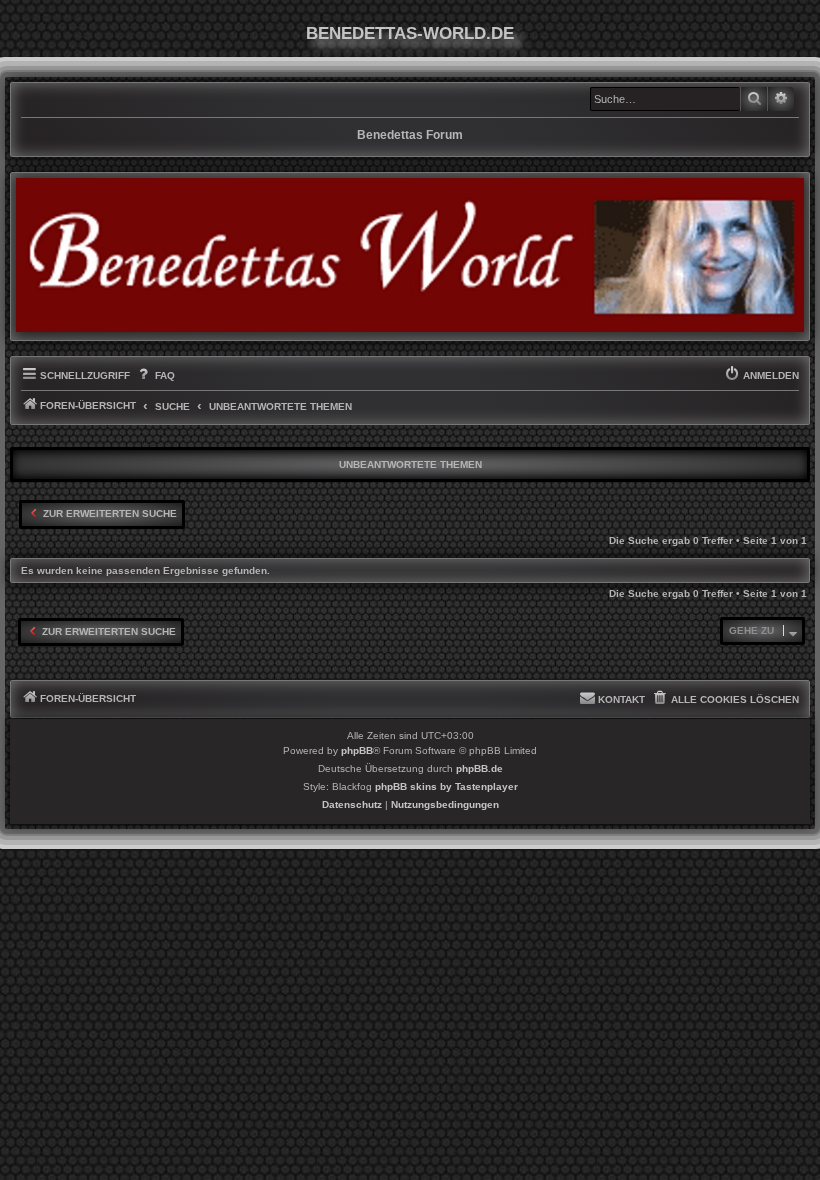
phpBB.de (479, 768)
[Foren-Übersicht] (410, 254)
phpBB (357, 750)
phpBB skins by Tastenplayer (446, 786)
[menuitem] (154, 376)
